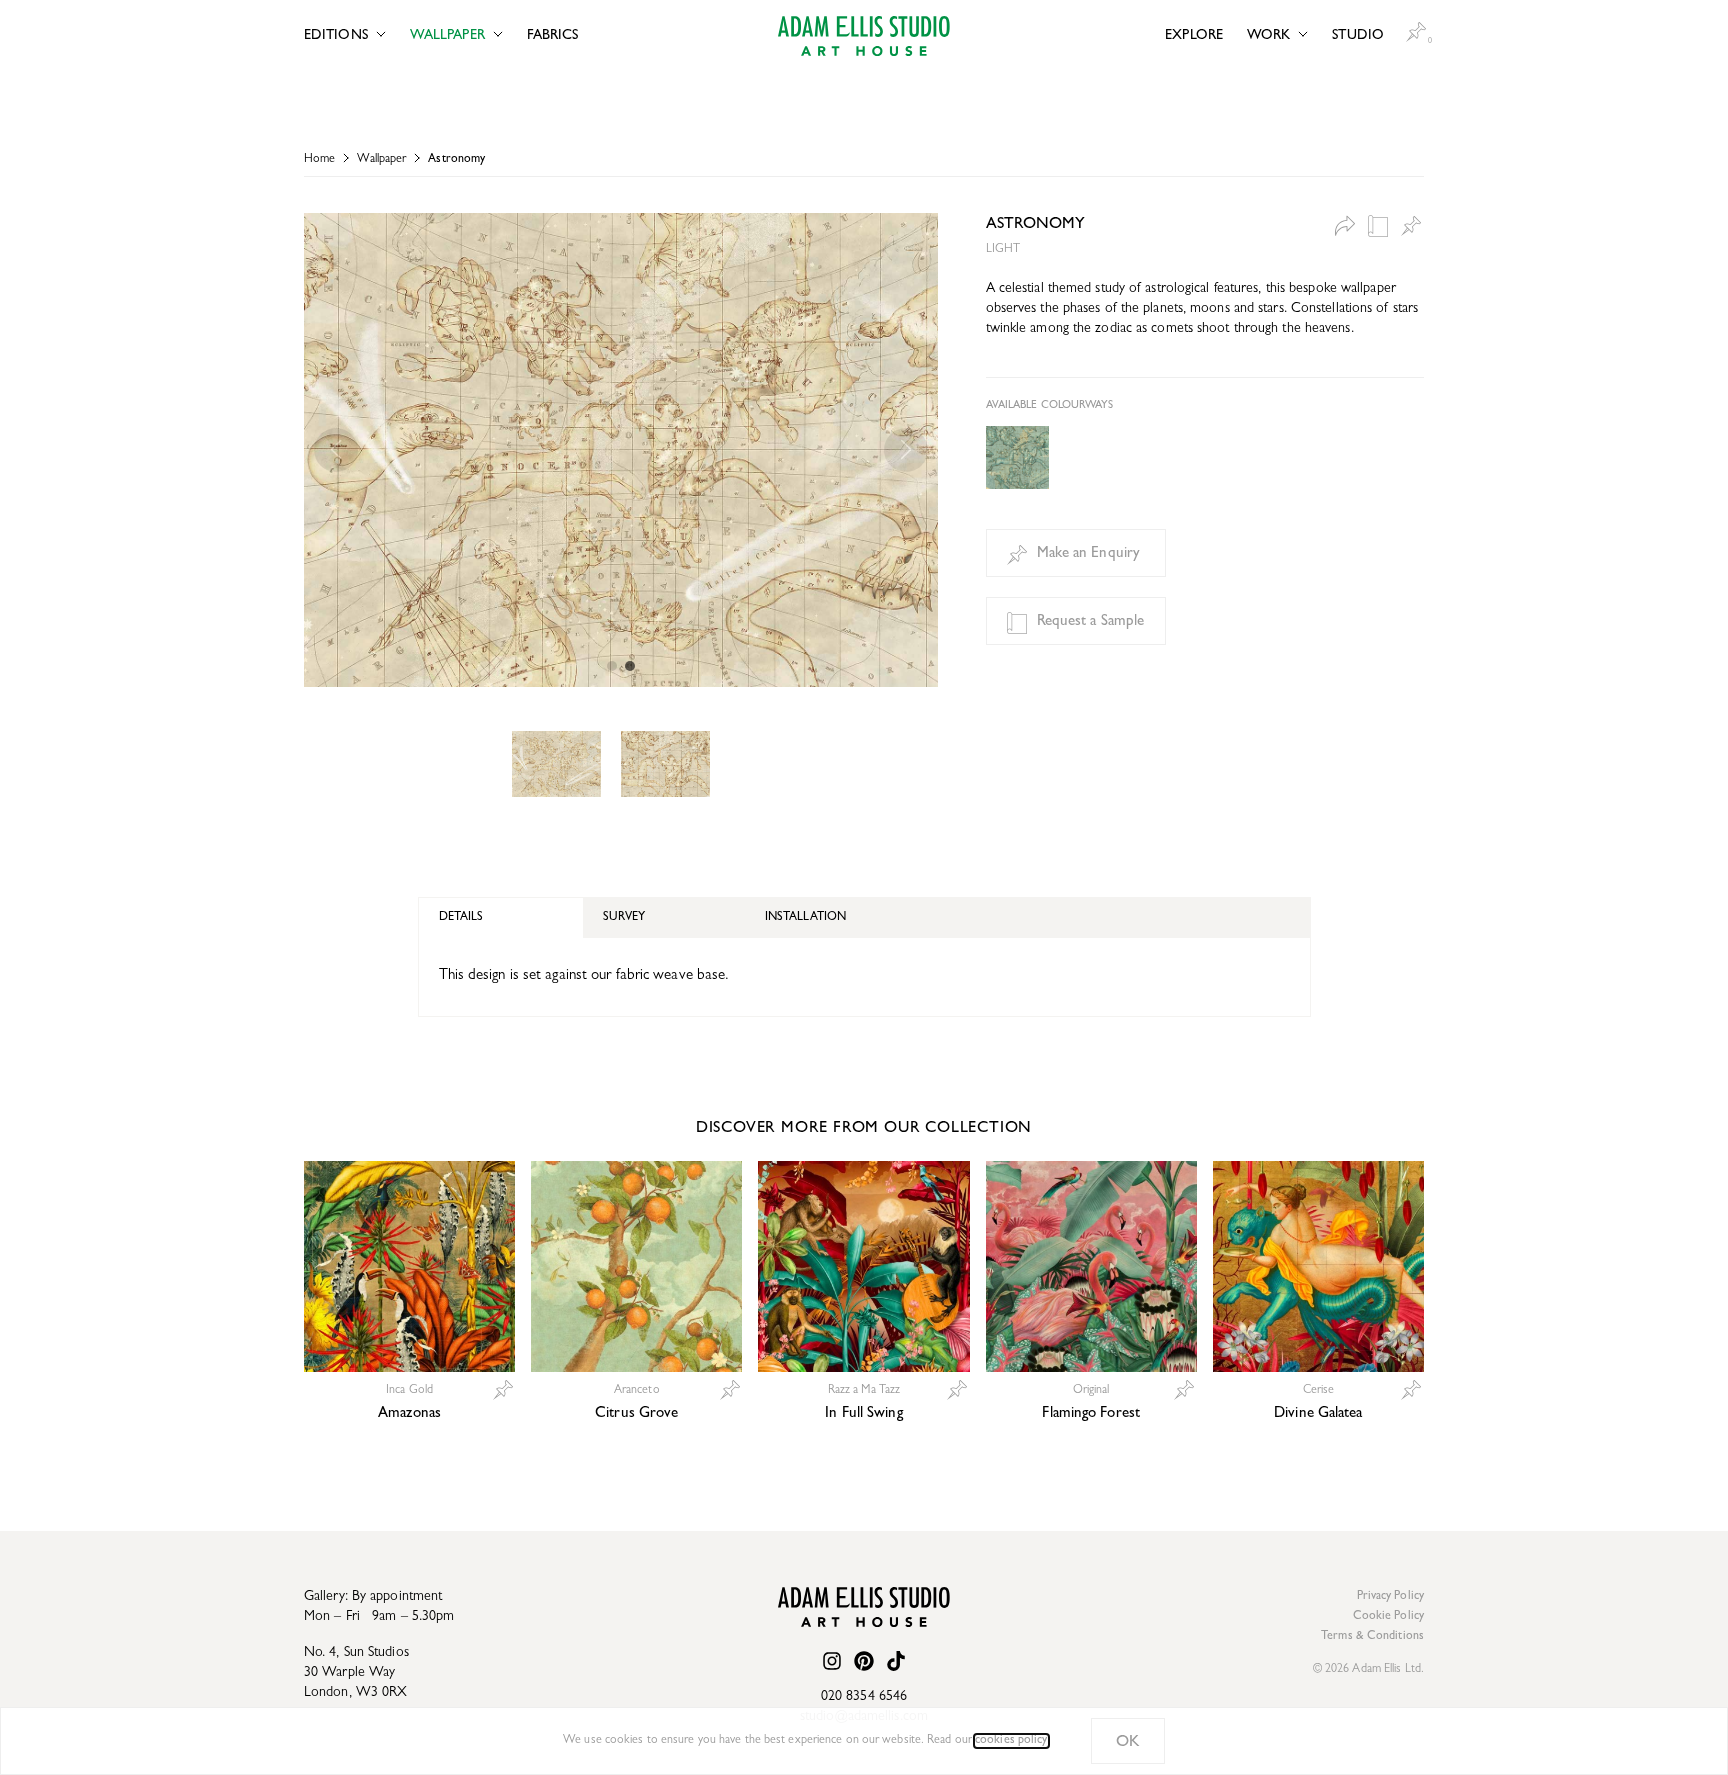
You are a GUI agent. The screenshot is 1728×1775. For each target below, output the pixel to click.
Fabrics (553, 36)
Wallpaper (447, 36)
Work (1268, 36)
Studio (1358, 36)
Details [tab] (461, 918)
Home (319, 160)
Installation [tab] (805, 918)
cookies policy (1011, 1741)
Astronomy (456, 160)
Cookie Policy (1388, 1617)
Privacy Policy (1390, 1597)
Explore (1194, 36)
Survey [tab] (624, 918)
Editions (336, 36)
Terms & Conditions (1372, 1637)
